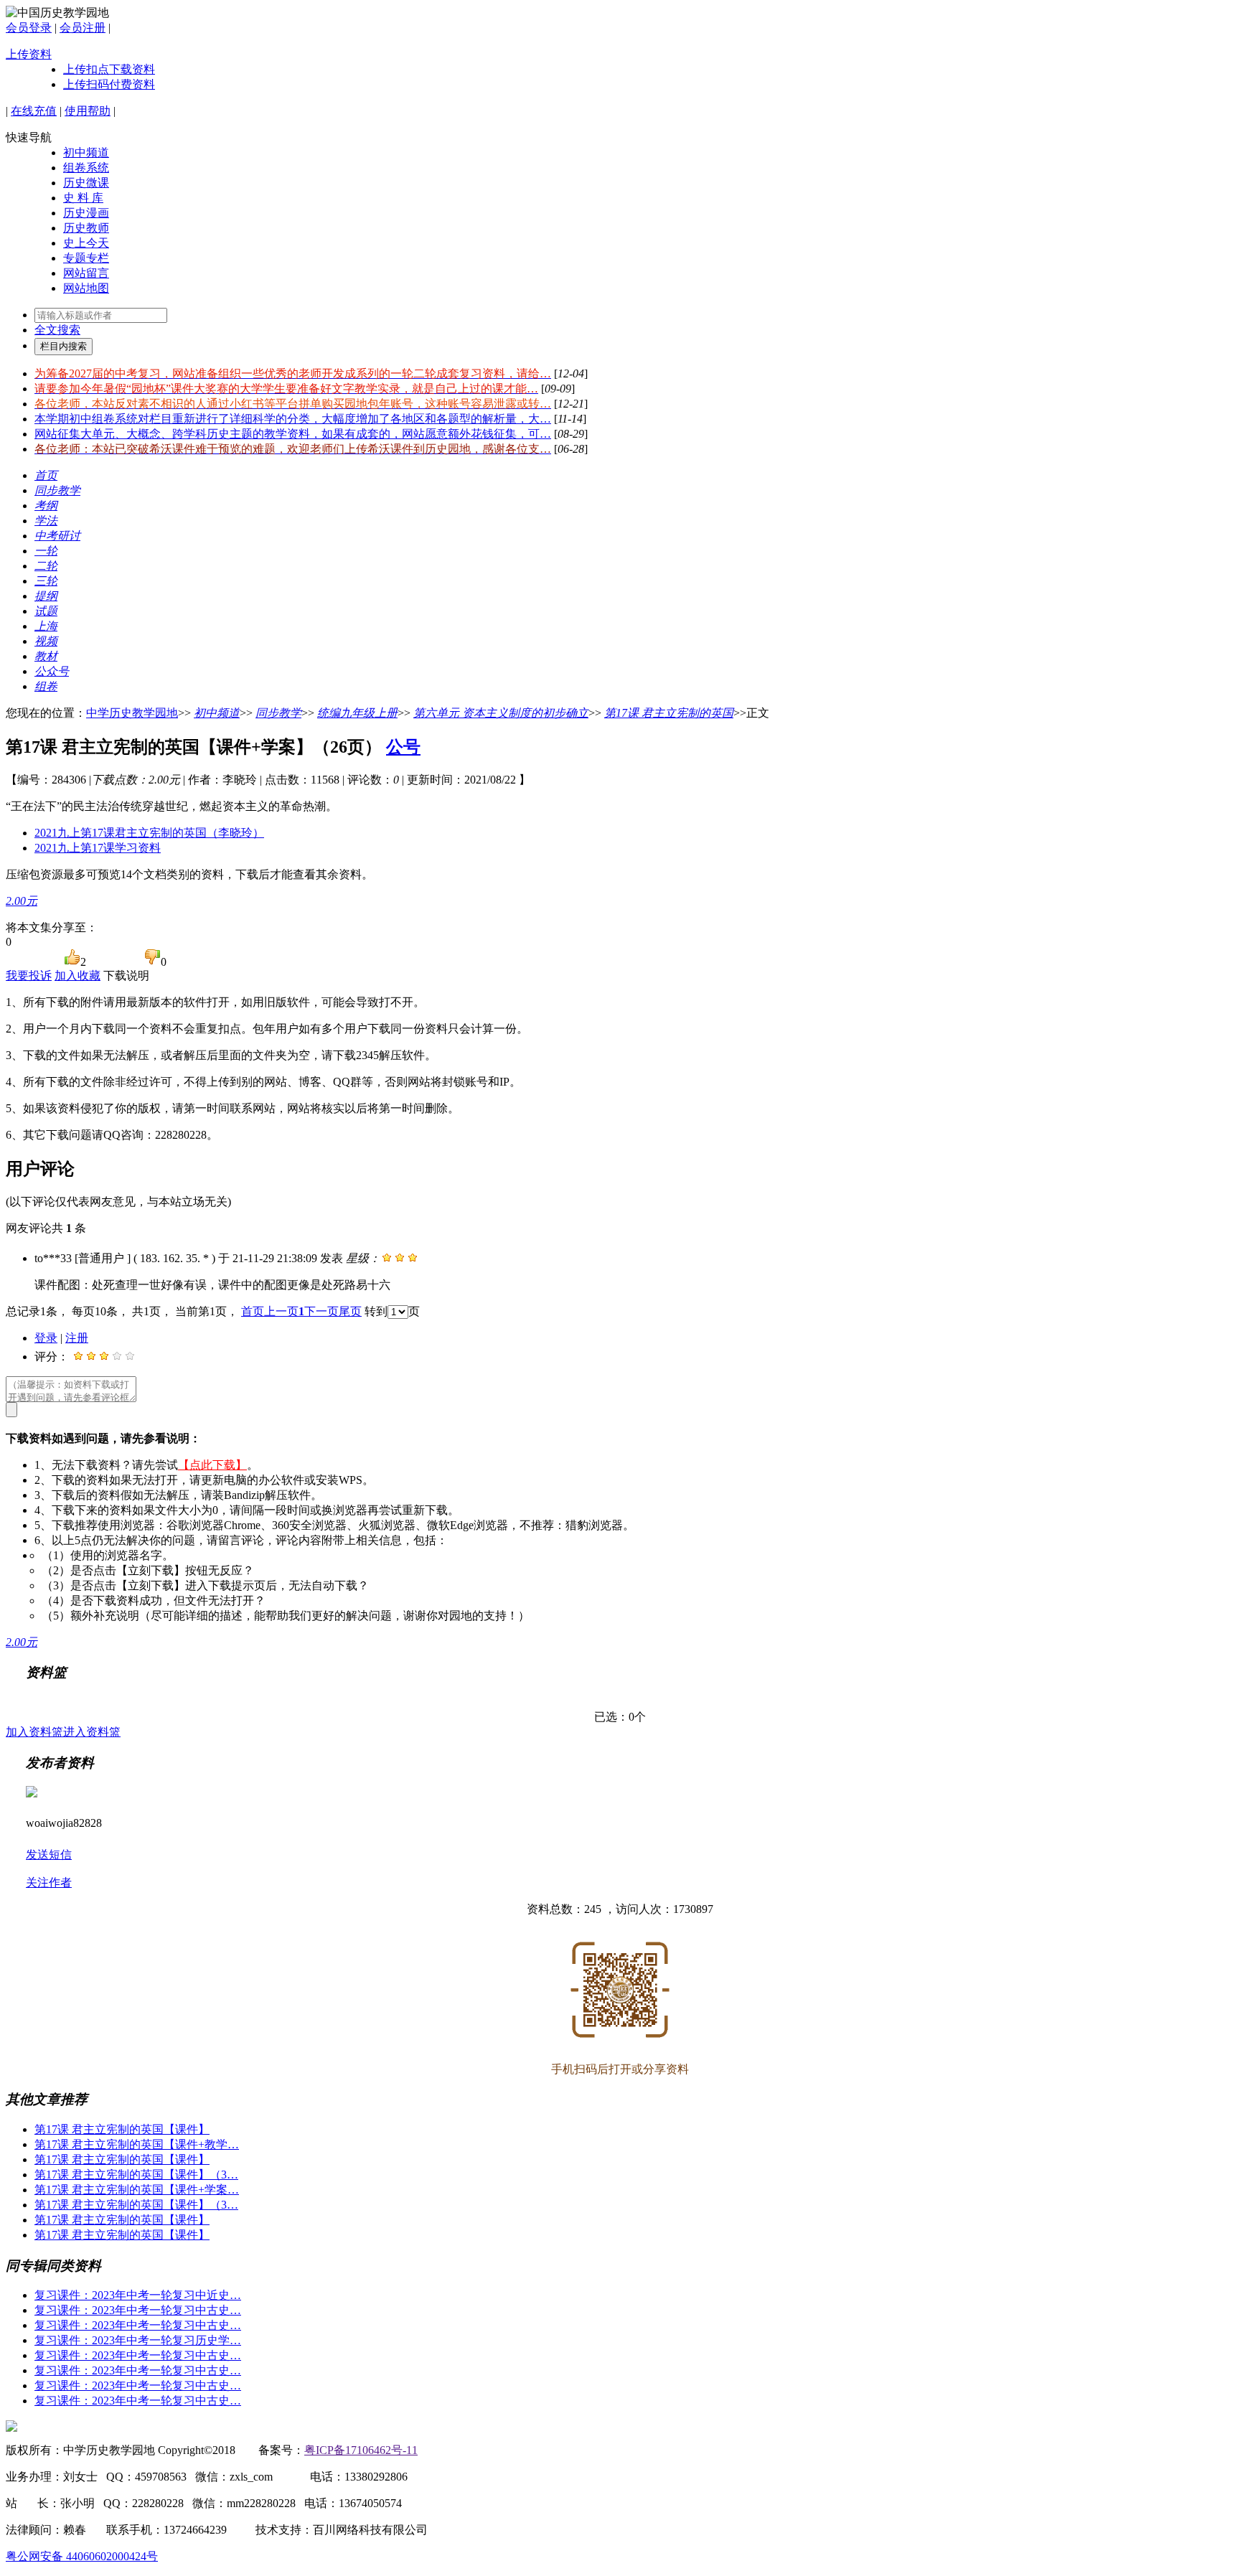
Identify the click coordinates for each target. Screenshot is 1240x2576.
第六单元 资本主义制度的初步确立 (501, 713)
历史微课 (86, 183)
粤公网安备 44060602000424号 (82, 2556)
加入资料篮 (34, 1732)
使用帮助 (88, 111)
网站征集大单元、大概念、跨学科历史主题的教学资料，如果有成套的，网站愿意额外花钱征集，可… (293, 434)
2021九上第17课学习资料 (98, 848)
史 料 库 (83, 198)
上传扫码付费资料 (109, 84)
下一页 (321, 1311)
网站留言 (86, 273)
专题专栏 (86, 258)
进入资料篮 (92, 1732)
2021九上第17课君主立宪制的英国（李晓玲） (149, 833)
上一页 (281, 1311)
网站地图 (86, 288)
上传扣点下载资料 (109, 69)
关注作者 (49, 1882)
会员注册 (83, 28)
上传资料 (29, 54)
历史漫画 (86, 213)
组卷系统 (86, 168)
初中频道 (86, 152)
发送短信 (49, 1855)
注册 (77, 1338)
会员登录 (29, 28)
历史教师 (86, 228)
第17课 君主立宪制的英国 (669, 713)
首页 (253, 1311)
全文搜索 (57, 330)
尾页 (350, 1311)
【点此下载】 (212, 1465)
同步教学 (278, 713)
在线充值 (34, 111)
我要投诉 (29, 976)
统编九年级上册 (357, 713)
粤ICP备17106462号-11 (361, 2450)
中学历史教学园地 (132, 713)
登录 (46, 1338)
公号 (403, 747)
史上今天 (86, 243)
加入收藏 (77, 976)
